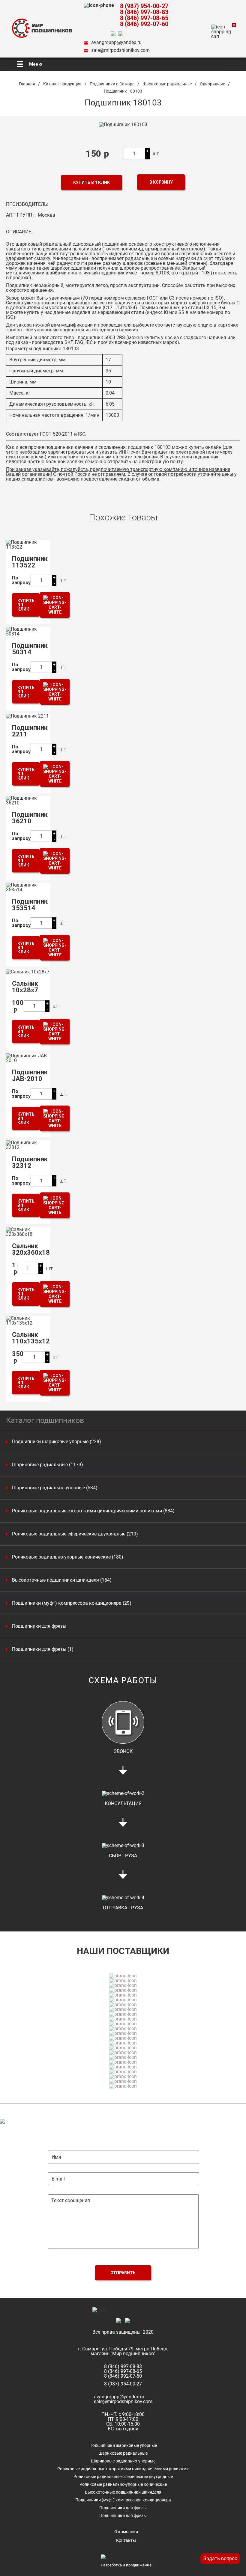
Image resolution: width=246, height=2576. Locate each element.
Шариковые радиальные (167, 84)
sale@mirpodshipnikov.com (120, 50)
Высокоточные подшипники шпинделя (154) (62, 1580)
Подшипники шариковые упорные (123, 2445)
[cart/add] (55, 605)
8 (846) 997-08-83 (144, 12)
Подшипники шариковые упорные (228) (57, 1442)
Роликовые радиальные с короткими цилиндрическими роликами (123, 2469)
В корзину (161, 182)
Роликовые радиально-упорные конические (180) (68, 1557)
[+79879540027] (115, 34)
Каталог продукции (62, 84)
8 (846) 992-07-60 (144, 24)
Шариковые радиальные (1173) (48, 1465)
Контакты (126, 2540)
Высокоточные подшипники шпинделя (123, 2492)
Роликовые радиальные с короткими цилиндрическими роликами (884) (93, 1511)
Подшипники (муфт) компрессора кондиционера (123, 2500)
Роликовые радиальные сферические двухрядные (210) (75, 1534)
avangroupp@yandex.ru (116, 42)
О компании (126, 2532)
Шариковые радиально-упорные (123, 2461)
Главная (27, 84)
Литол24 (126, 308)
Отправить (123, 2273)
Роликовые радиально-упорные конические (123, 2484)
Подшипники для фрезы (39, 1626)
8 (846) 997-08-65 (144, 18)
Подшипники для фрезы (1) (43, 1649)
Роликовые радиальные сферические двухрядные (123, 2477)
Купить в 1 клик (91, 182)
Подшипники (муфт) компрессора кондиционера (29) (72, 1603)
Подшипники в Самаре (112, 84)
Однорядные (212, 84)
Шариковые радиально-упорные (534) (55, 1488)
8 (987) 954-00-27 (144, 6)
